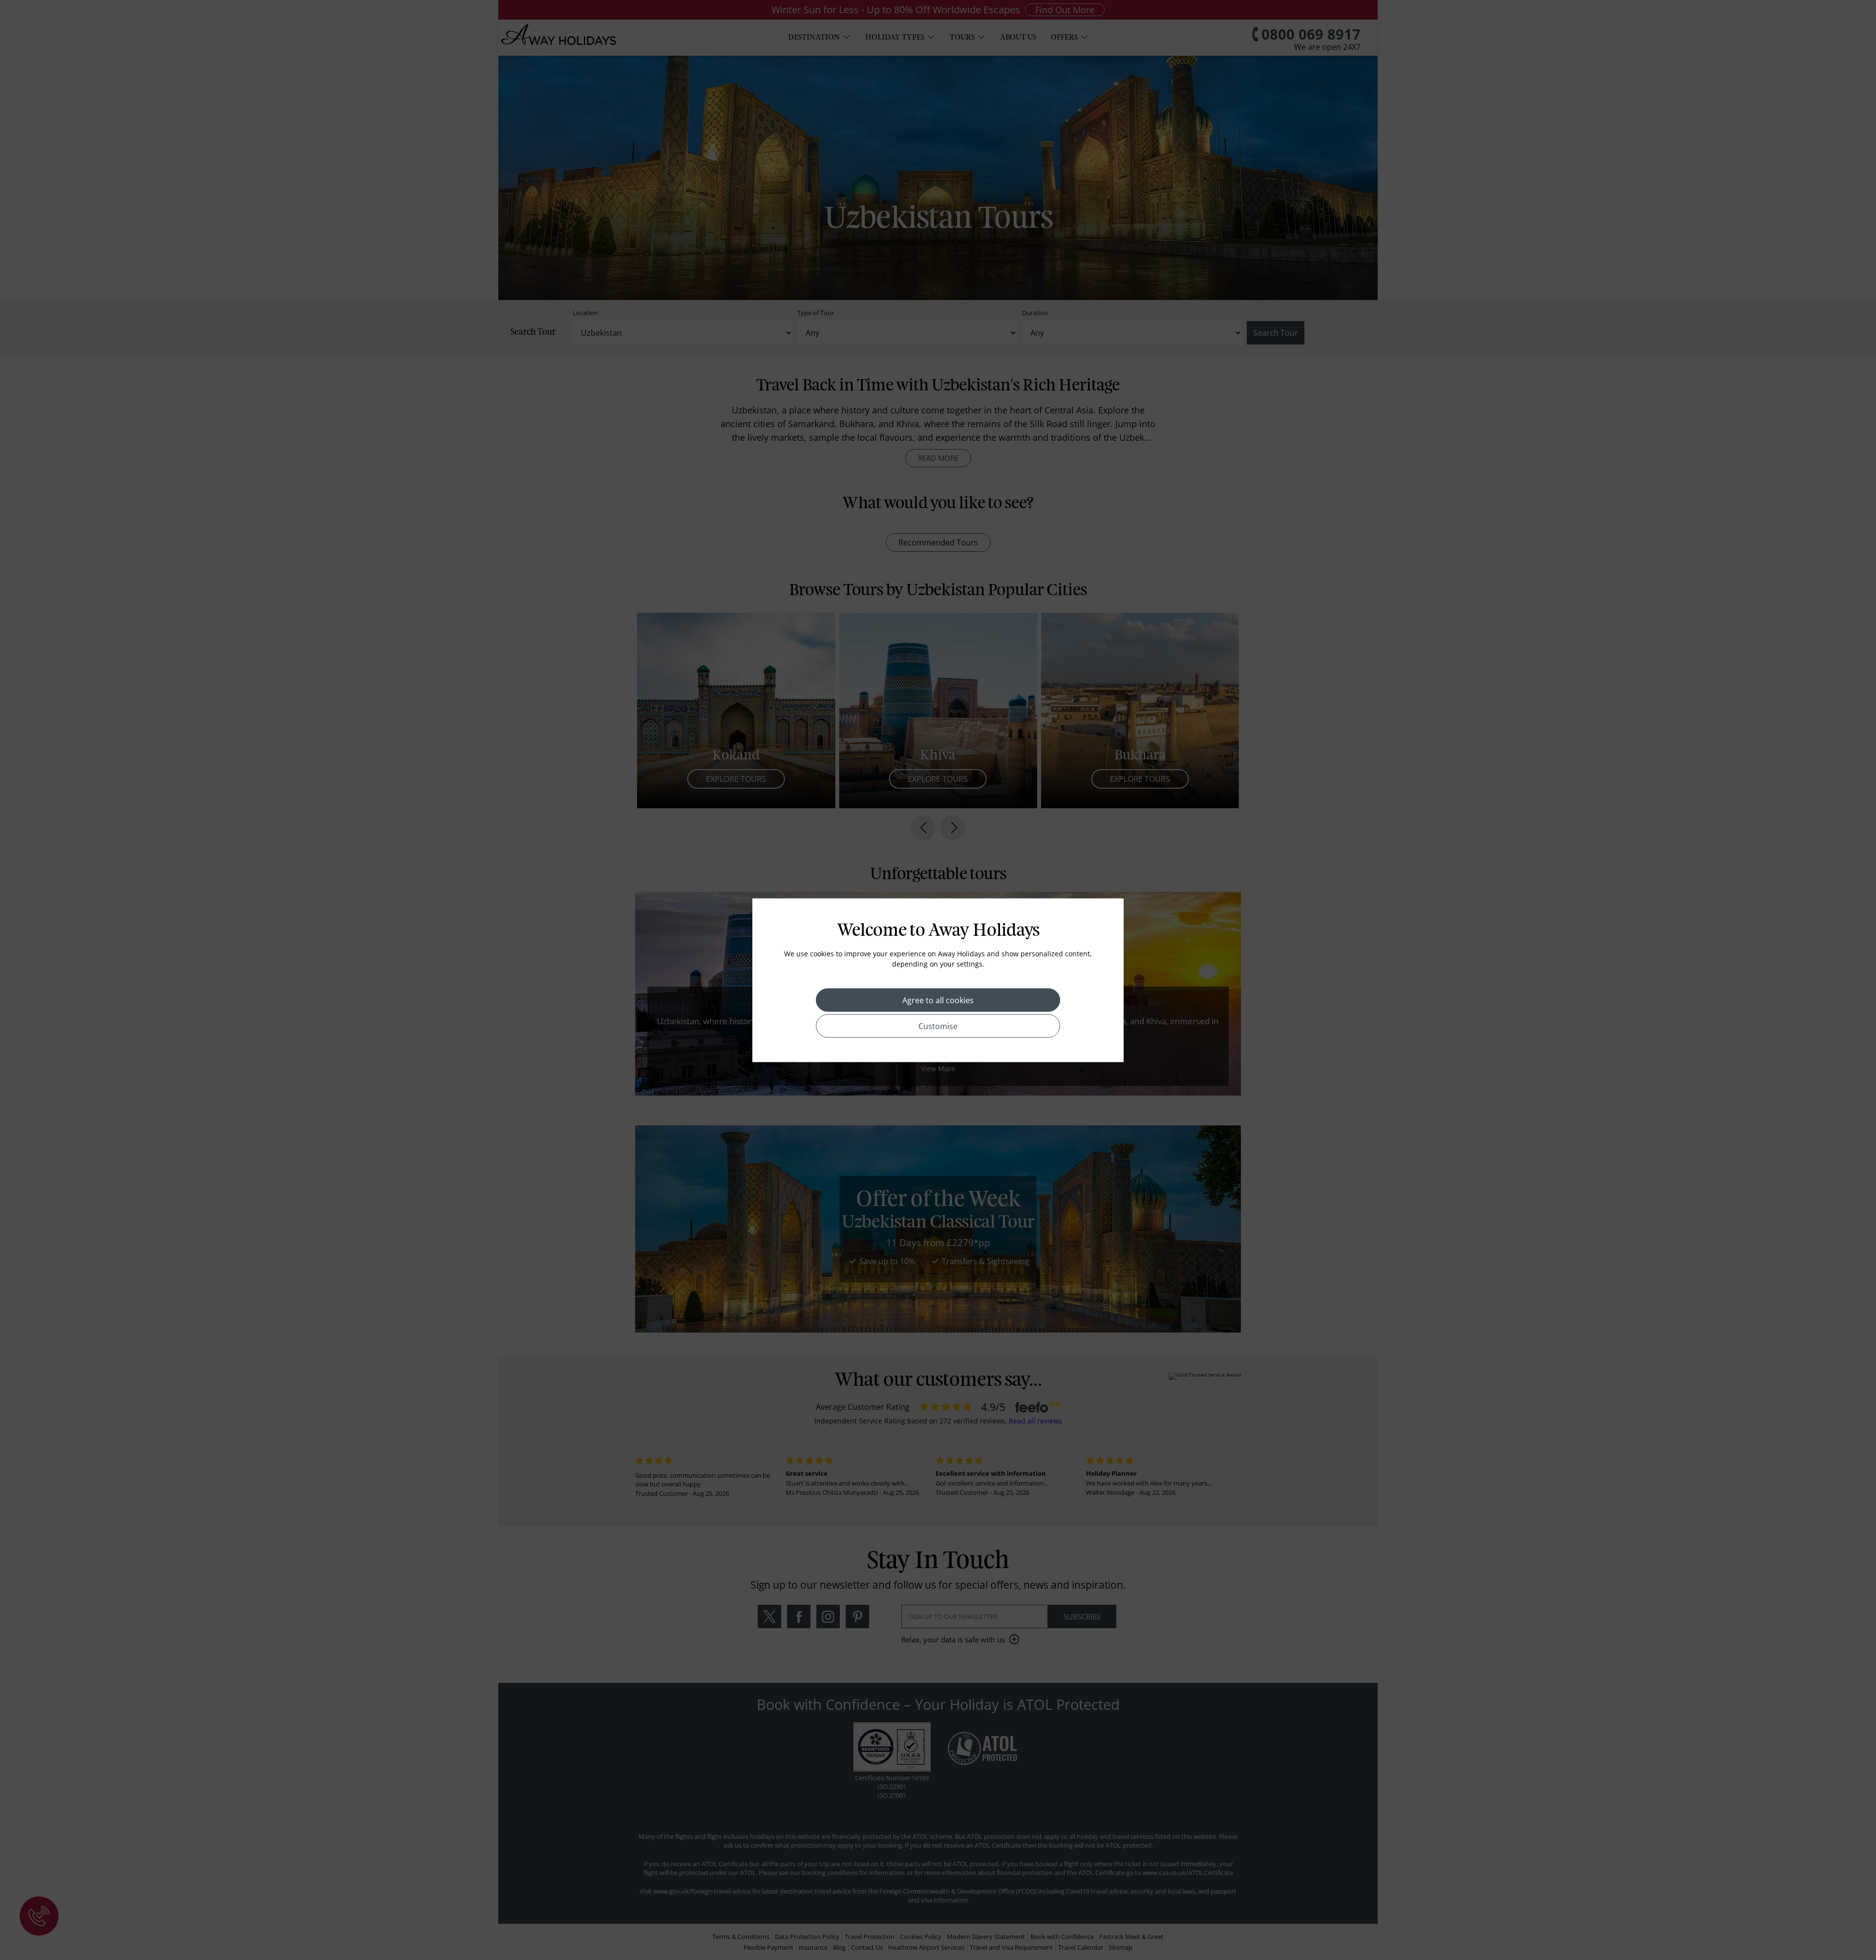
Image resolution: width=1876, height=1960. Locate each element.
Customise (938, 1026)
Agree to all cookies (938, 1000)
